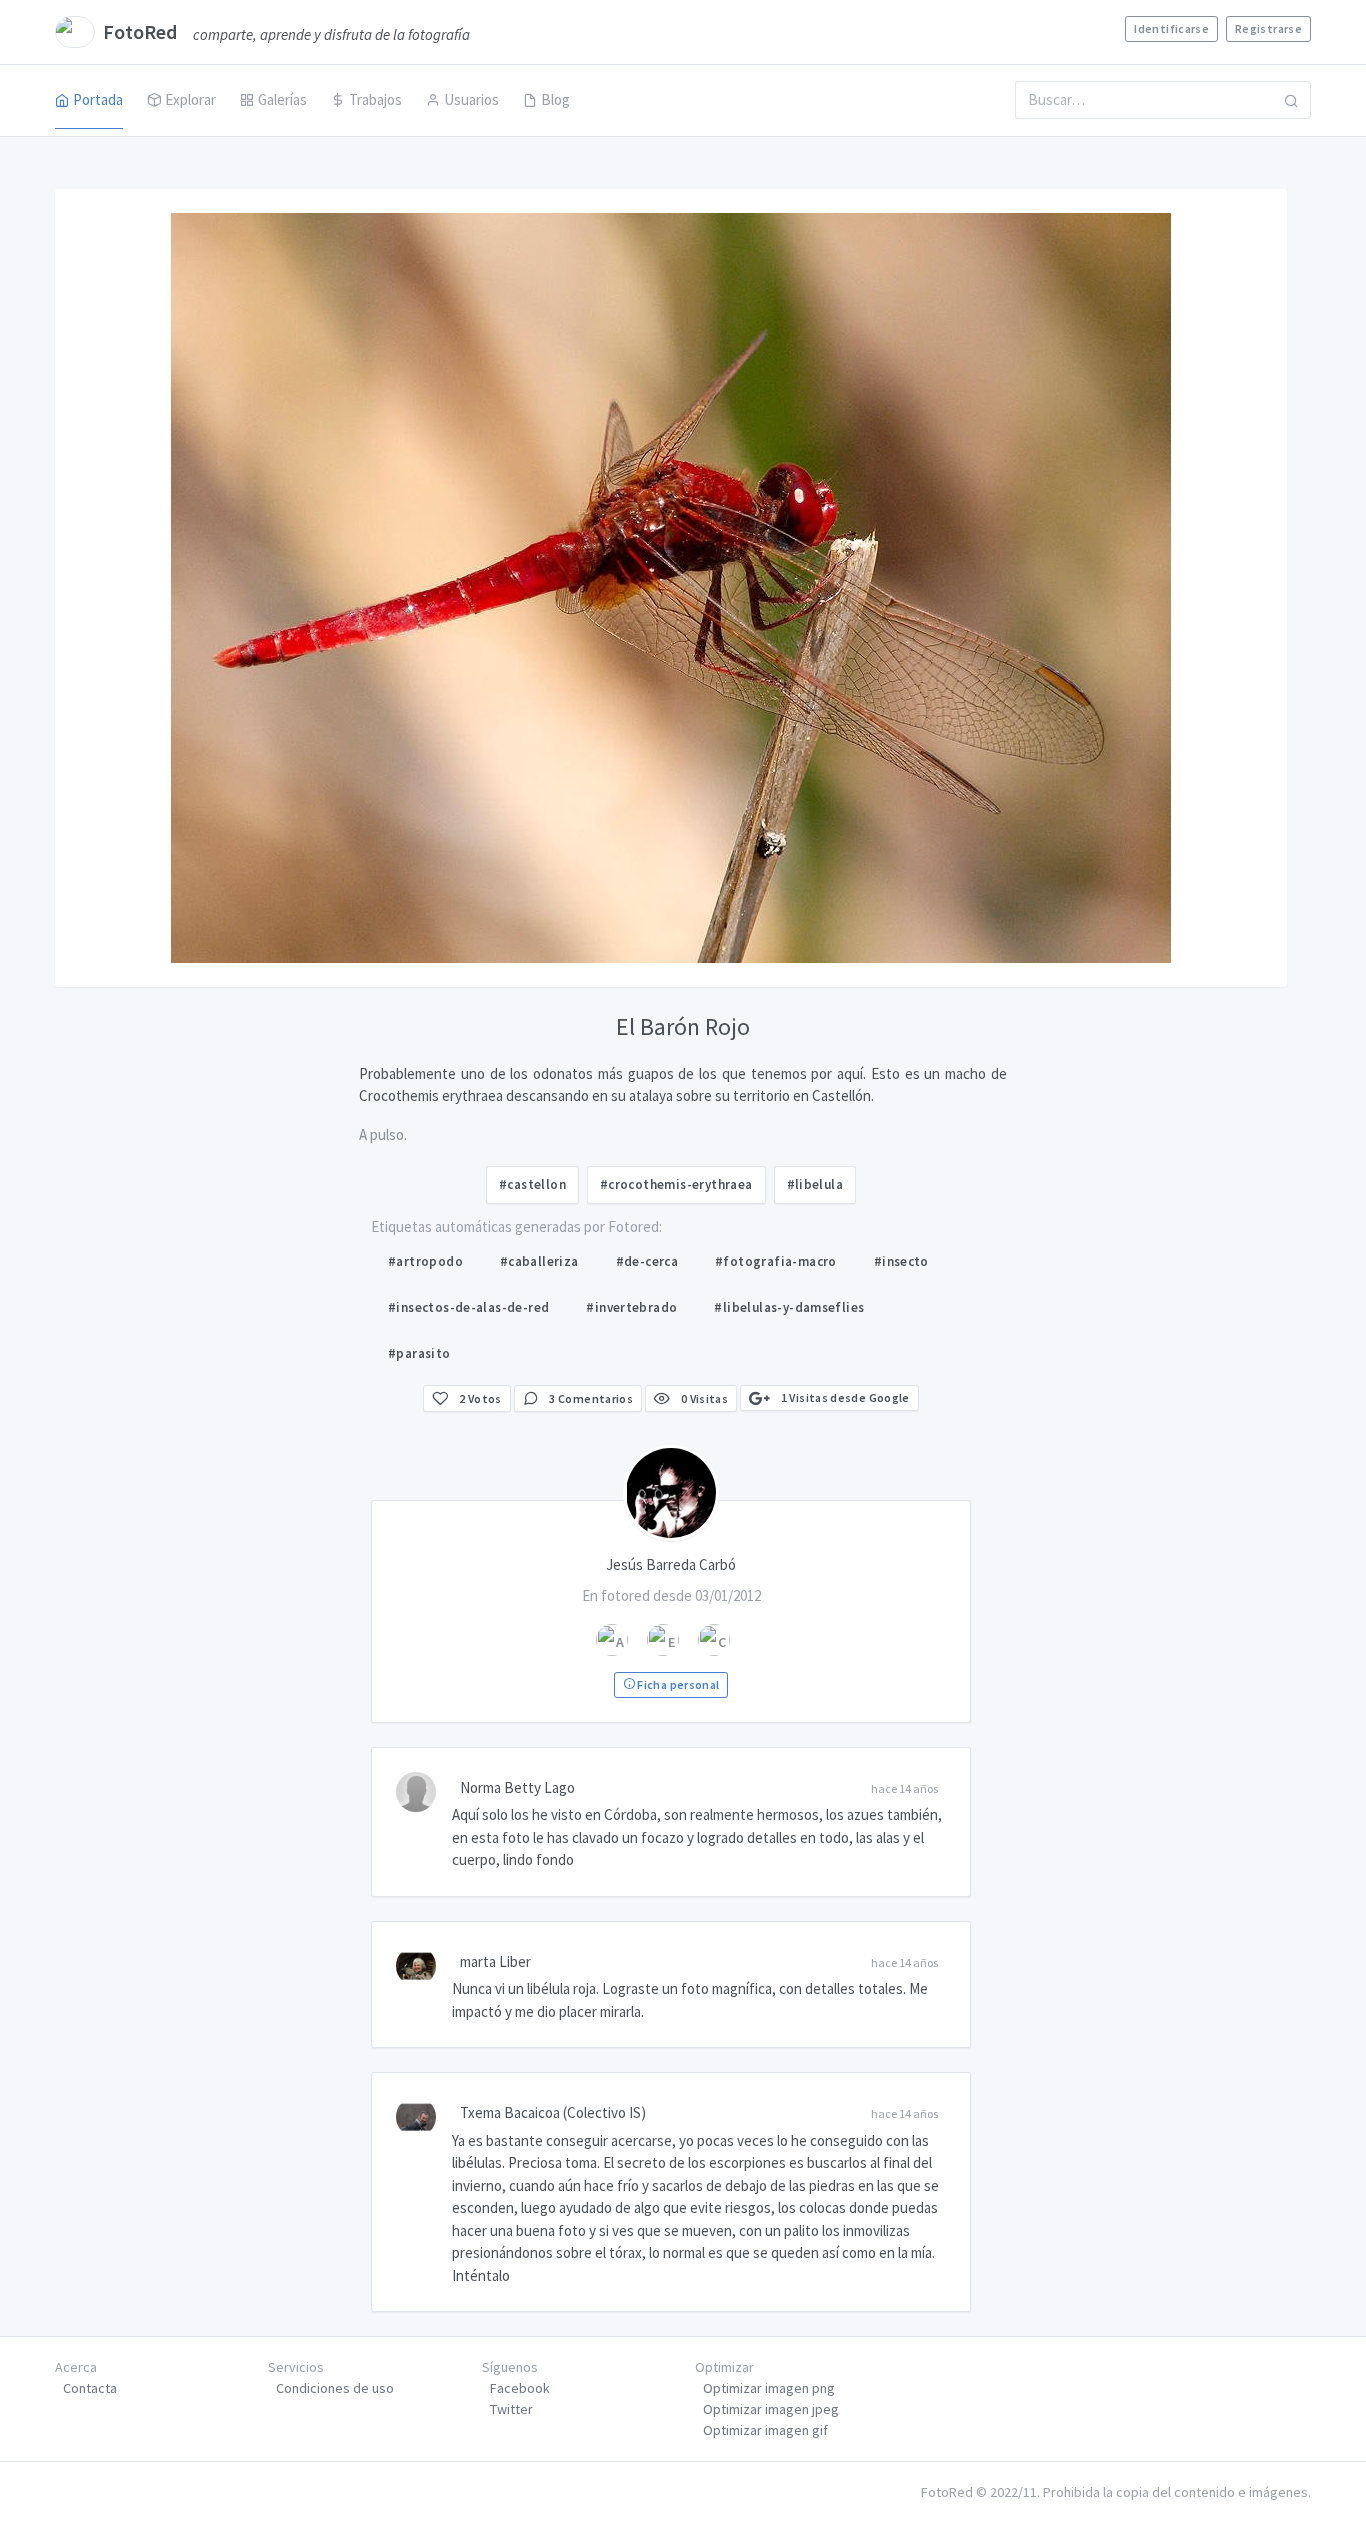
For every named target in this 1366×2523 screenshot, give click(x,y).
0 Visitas (703, 1398)
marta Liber (495, 1961)
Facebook (520, 2388)
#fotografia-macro (776, 1261)
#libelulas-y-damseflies (789, 1307)
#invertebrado (631, 1307)
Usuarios (471, 99)
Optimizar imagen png (769, 2388)
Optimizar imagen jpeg (771, 2409)
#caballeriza (539, 1261)
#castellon (532, 1184)
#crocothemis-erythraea (676, 1184)
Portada (98, 99)
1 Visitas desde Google (843, 1397)
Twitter (511, 2409)
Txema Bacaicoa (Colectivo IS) (553, 2112)
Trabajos (375, 99)
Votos (480, 1398)
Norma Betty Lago (517, 1787)
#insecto (901, 1261)
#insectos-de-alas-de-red (468, 1307)
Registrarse (1268, 28)
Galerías (282, 99)
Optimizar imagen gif (765, 2430)
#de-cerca (647, 1261)
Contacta (90, 2388)
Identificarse (1171, 28)
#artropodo (425, 1261)
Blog (555, 99)
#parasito (419, 1353)
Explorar (190, 99)
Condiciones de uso (335, 2388)
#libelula (815, 1184)
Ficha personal (677, 1684)
